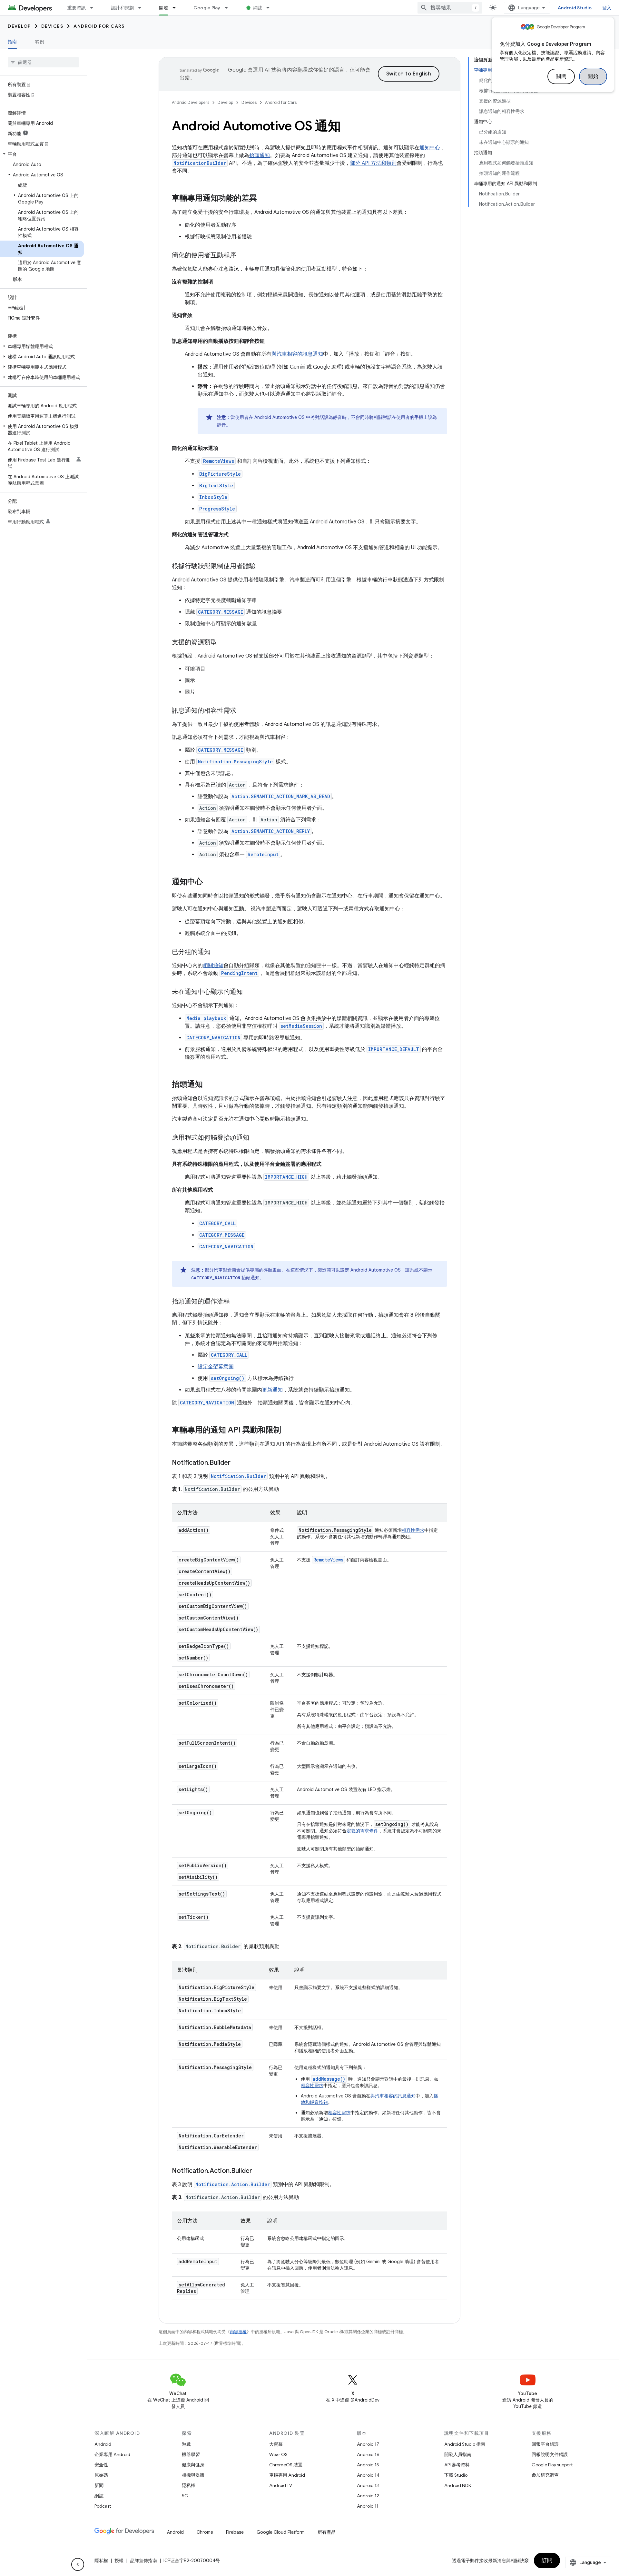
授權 (119, 2561)
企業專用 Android (112, 2454)
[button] (42, 154)
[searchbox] (43, 62)
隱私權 (189, 2485)
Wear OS (278, 2454)
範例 (40, 42)
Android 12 (368, 2496)
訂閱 (547, 2561)
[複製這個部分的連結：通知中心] (209, 882)
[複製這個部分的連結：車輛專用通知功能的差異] (263, 199)
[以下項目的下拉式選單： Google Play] (229, 8)
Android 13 (368, 2485)
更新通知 (272, 1390)
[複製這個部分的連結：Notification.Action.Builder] (259, 2171)
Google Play (207, 8)
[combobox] (450, 8)
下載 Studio (456, 2475)
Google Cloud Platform (281, 2532)
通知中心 (430, 148)
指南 (12, 42)
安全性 (101, 2465)
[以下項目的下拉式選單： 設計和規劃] (142, 8)
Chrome (205, 2532)
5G (185, 2496)
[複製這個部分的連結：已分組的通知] (217, 952)
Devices (52, 26)
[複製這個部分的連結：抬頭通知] (209, 1085)
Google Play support (552, 2465)
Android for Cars (99, 26)
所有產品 (327, 2532)
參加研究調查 (545, 2475)
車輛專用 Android (287, 2475)
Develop (19, 26)
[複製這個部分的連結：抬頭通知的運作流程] (236, 1302)
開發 (164, 8)
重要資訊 (77, 8)
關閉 (561, 76)
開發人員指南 (458, 2454)
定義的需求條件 (362, 1831)
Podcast (103, 2506)
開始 (593, 76)
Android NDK (458, 2485)
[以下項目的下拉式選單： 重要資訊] (94, 8)
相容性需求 (413, 1530)
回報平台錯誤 (545, 2444)
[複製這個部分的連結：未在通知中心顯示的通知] (249, 992)
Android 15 (368, 2465)
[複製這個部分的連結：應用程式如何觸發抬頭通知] (256, 1138)
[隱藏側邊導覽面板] (78, 2564)
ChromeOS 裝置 (286, 2465)
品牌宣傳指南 (143, 2561)
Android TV (281, 2485)
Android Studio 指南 (465, 2444)
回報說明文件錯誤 (550, 2454)
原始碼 (101, 2475)
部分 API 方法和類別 (373, 163)
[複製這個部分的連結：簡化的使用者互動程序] (243, 256)
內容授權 (238, 2332)
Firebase (235, 2532)
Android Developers (191, 102)
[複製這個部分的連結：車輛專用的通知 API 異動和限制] (288, 1431)
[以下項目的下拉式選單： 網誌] (271, 8)
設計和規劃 (122, 8)
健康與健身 (193, 2465)
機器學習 (191, 2454)
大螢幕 (276, 2444)
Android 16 (368, 2454)
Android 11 (368, 2506)
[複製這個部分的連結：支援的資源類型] (223, 643)
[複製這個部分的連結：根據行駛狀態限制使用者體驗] (262, 567)
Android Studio (575, 8)
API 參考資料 (457, 2465)
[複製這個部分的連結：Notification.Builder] (237, 1463)
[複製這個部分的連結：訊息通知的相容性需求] (243, 711)
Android (103, 2444)
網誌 (258, 8)
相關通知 (213, 966)
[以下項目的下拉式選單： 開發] (177, 8)
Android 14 (368, 2475)
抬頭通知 (260, 155)
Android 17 (368, 2444)
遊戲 (186, 2444)
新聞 (99, 2485)
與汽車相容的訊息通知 (297, 354)
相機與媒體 (193, 2475)
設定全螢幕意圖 (216, 1367)
